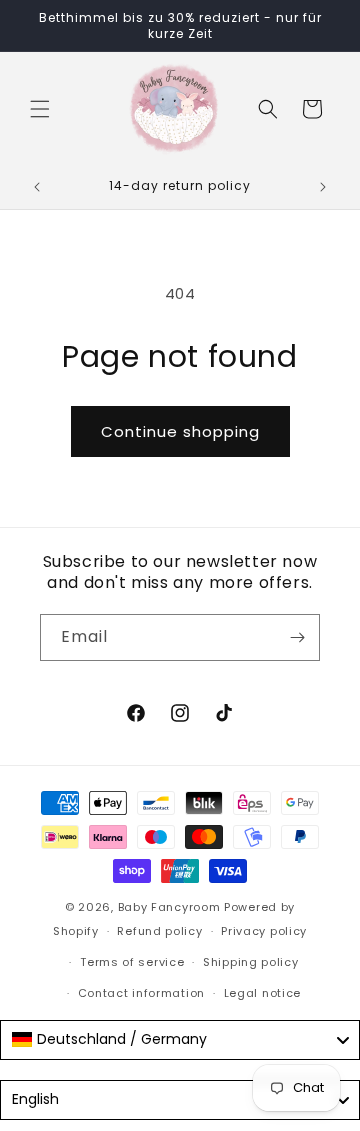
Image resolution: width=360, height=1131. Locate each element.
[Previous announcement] (37, 187)
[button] (40, 109)
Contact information (141, 993)
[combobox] (180, 1040)
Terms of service (132, 962)
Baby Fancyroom (169, 907)
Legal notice (262, 993)
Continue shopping (180, 431)
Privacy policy (264, 931)
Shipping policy (251, 962)
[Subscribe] (297, 637)
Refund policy (159, 931)
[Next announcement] (323, 187)
